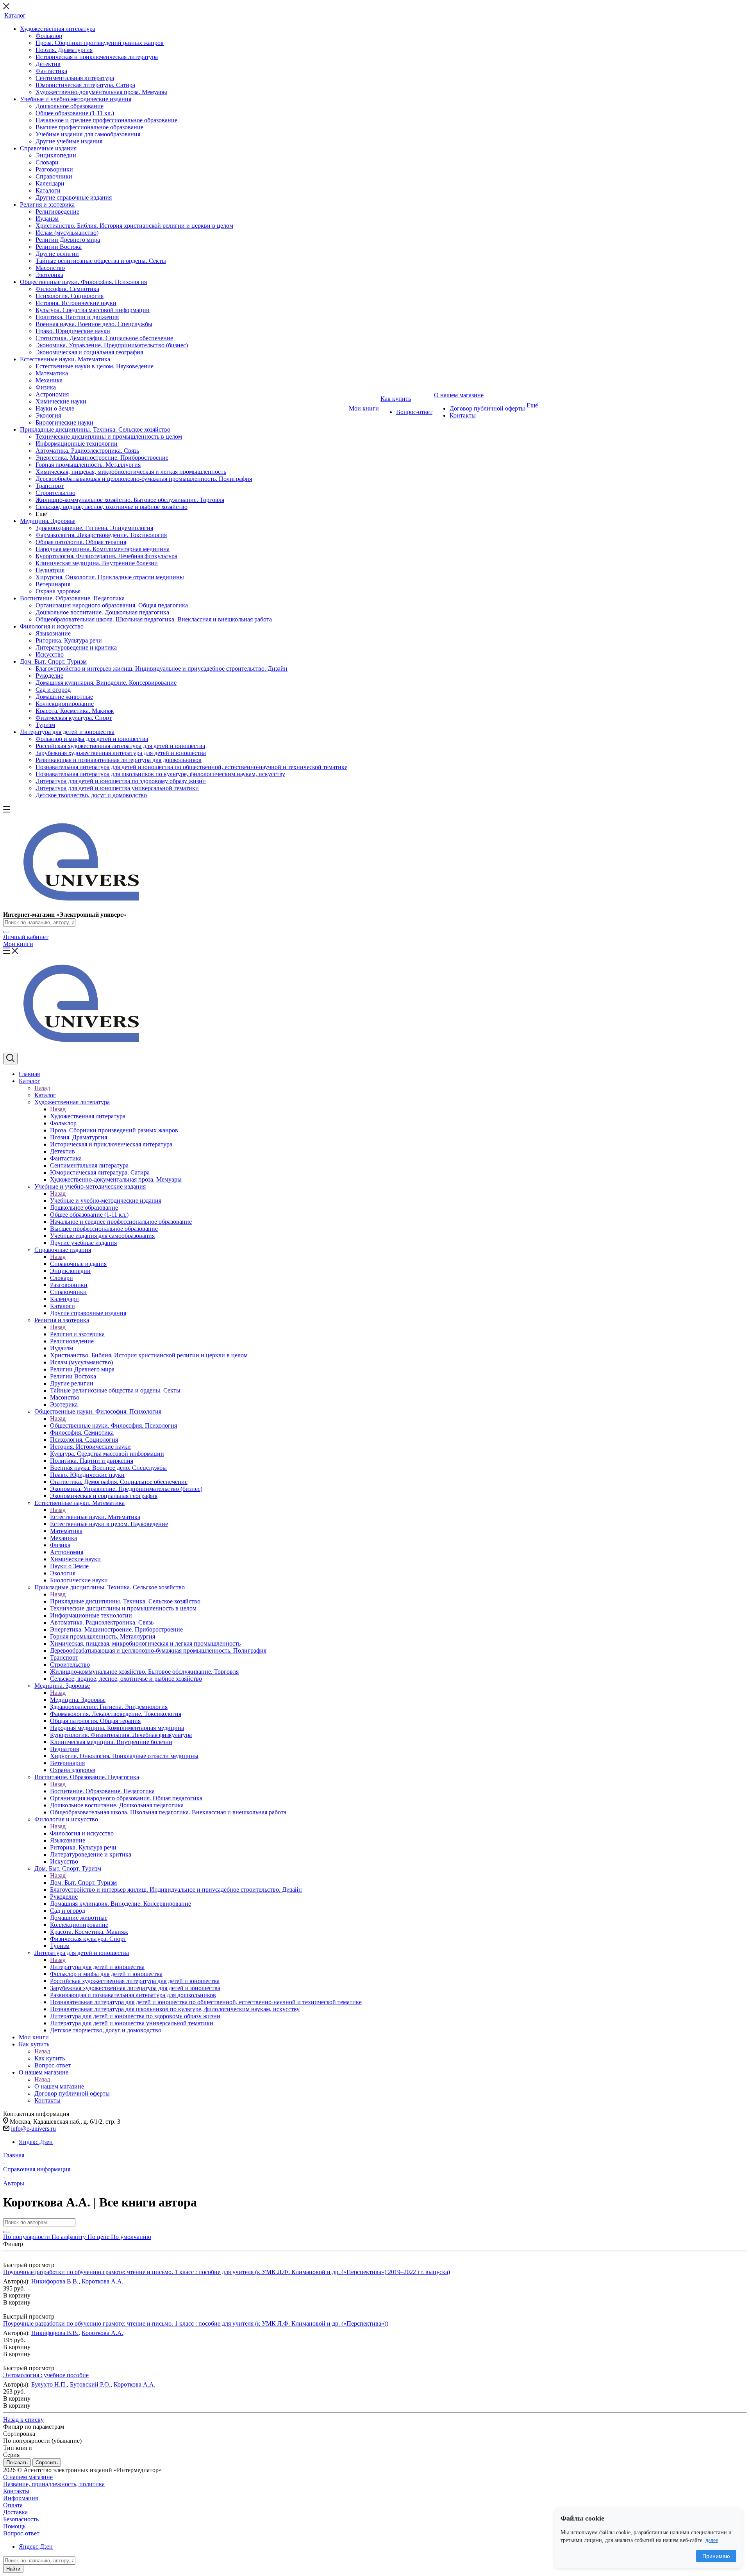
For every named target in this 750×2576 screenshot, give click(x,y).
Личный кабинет (26, 937)
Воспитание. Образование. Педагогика (102, 1791)
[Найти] (6, 932)
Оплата (13, 2505)
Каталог (45, 1095)
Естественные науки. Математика (95, 1517)
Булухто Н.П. (49, 2384)
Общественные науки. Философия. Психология (113, 1425)
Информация (21, 2498)
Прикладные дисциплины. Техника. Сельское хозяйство (125, 1601)
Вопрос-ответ (21, 2533)
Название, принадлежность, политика (54, 2484)
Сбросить (47, 2463)
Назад (42, 1088)
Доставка (15, 2512)
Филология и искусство (82, 1833)
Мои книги (18, 944)
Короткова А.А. (103, 2281)
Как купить (50, 2058)
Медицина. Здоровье (78, 1700)
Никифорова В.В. (55, 2281)
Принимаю (716, 2556)
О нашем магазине (59, 2086)
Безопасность (21, 2519)
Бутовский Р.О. (90, 2384)
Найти (13, 2569)
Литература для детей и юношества (97, 1967)
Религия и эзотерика (77, 1334)
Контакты (16, 2491)
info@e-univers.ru (33, 2129)
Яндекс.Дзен (36, 2142)
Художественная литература (88, 1116)
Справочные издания (78, 1264)
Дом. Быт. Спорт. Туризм (83, 1882)
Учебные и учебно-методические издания (106, 1201)
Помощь (14, 2526)
